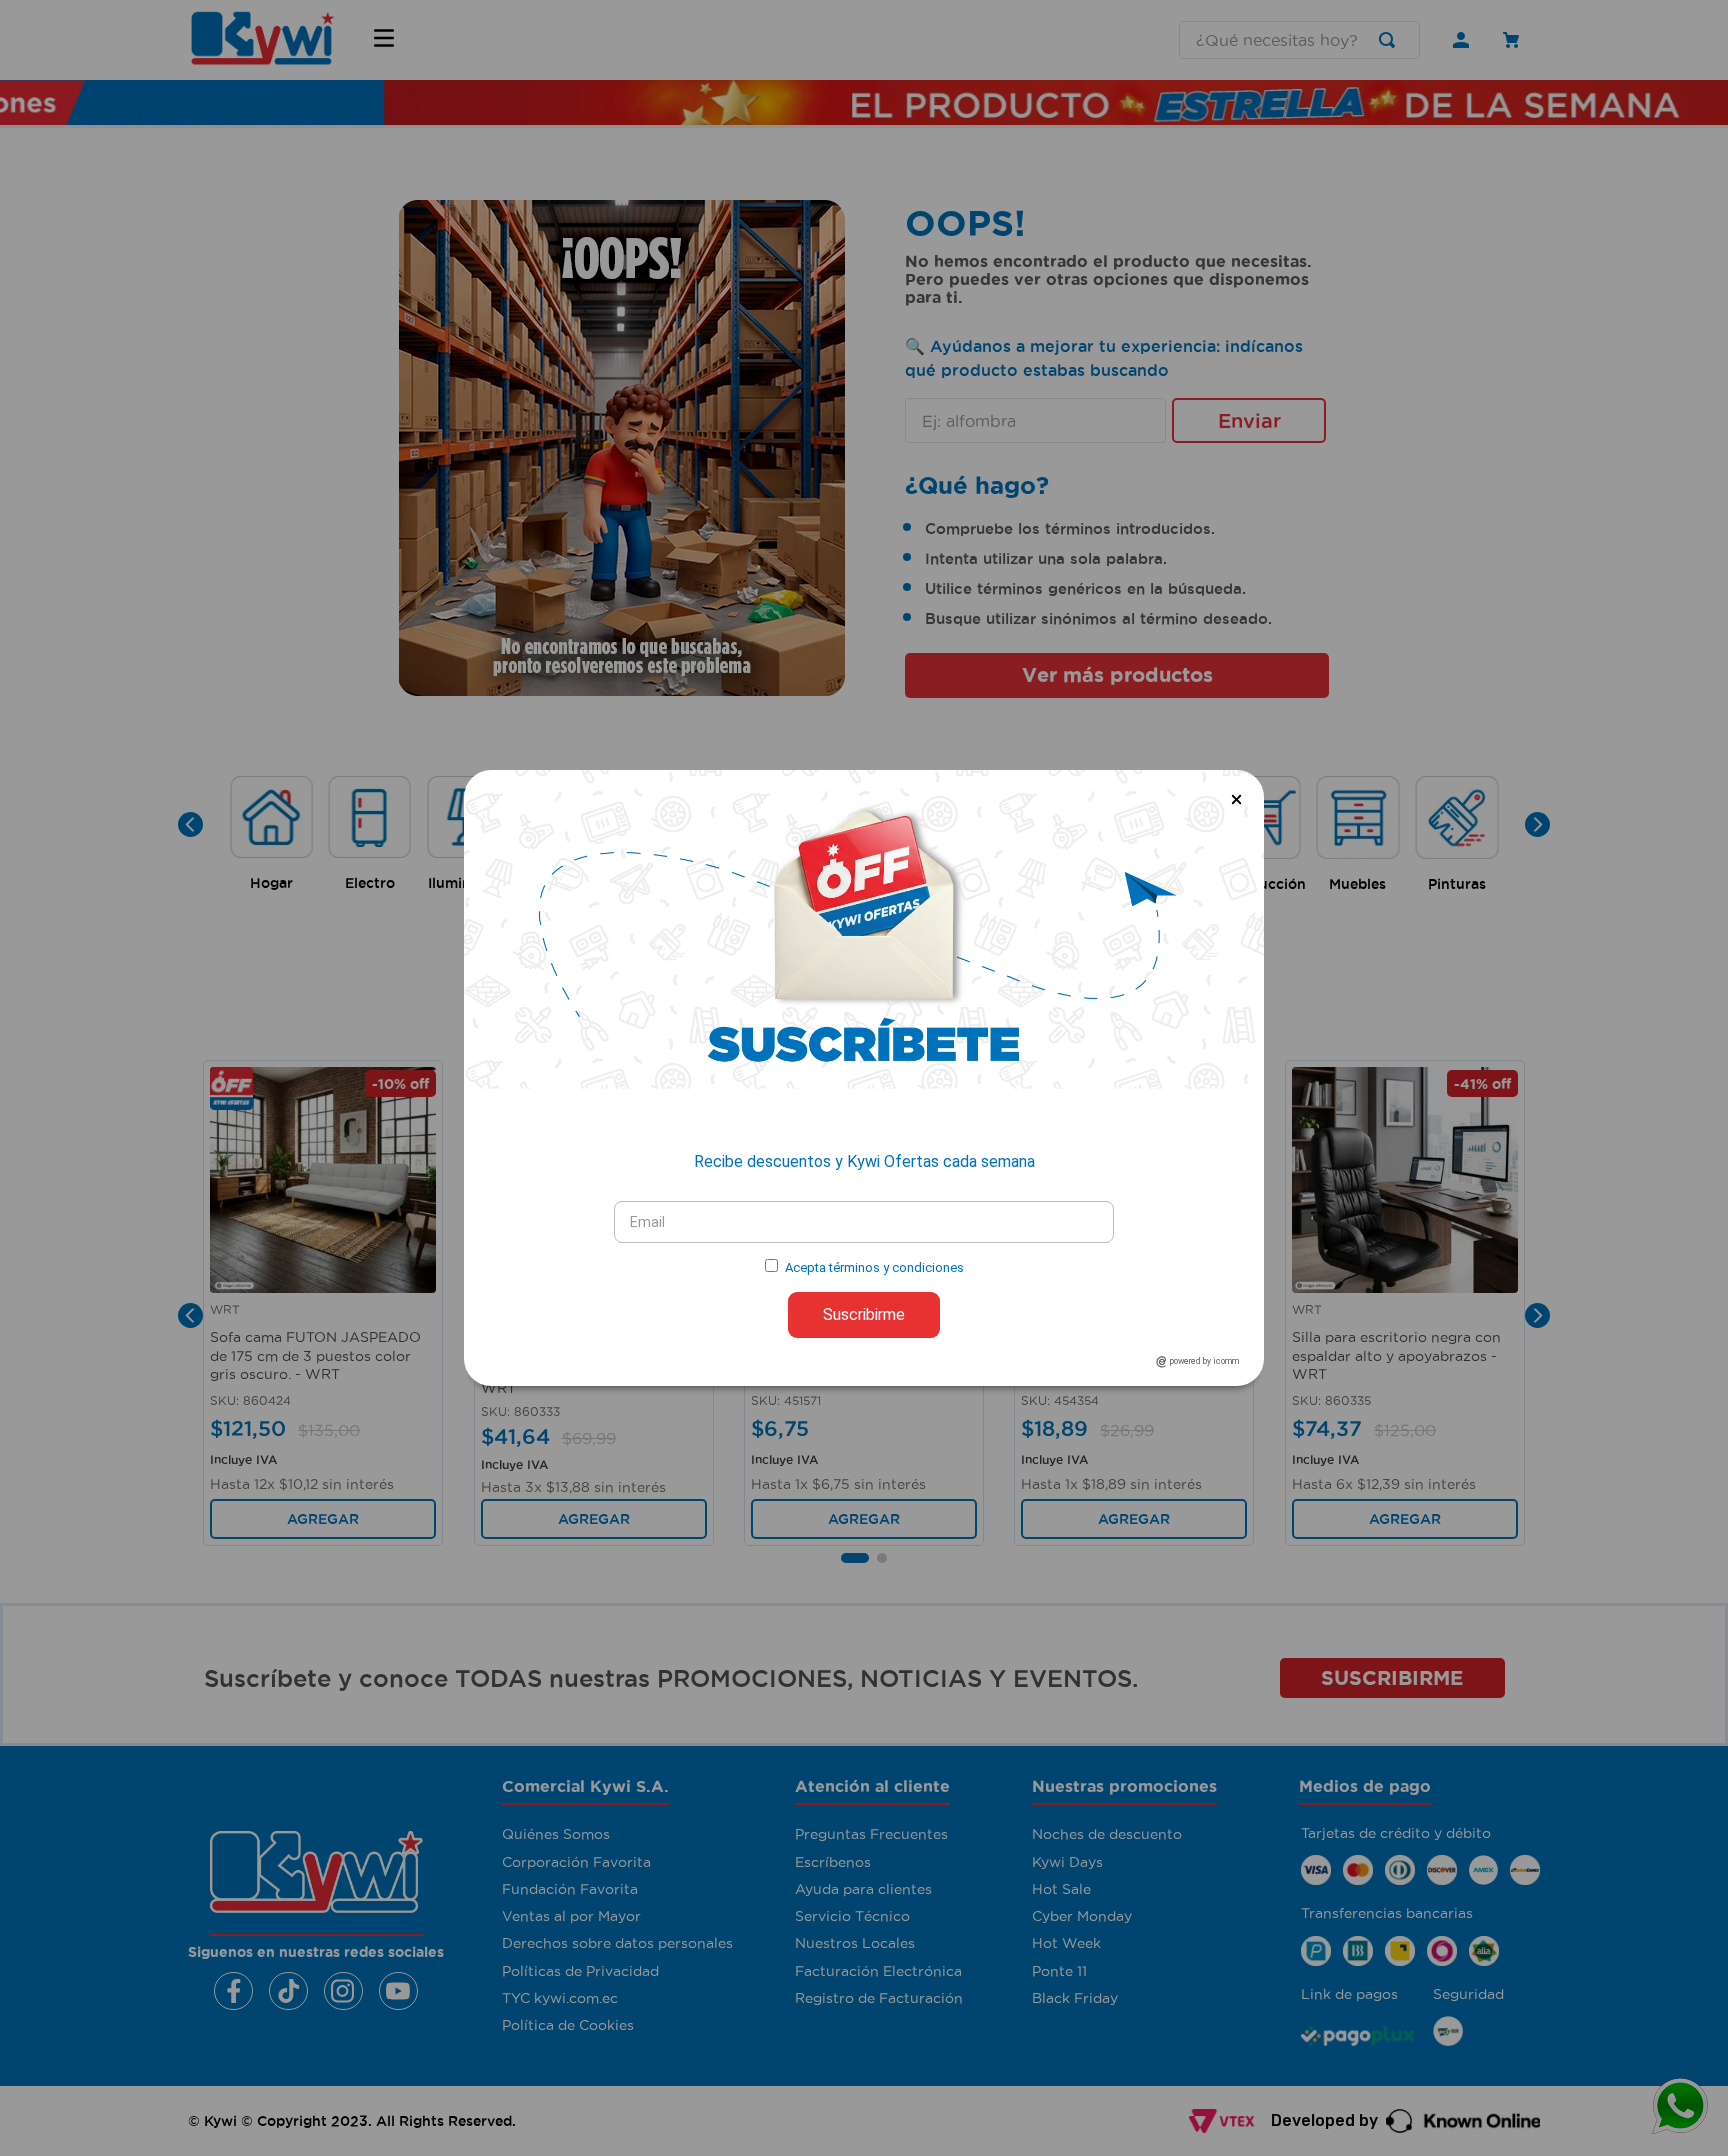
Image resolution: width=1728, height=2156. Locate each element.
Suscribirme (864, 1314)
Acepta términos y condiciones (874, 1267)
